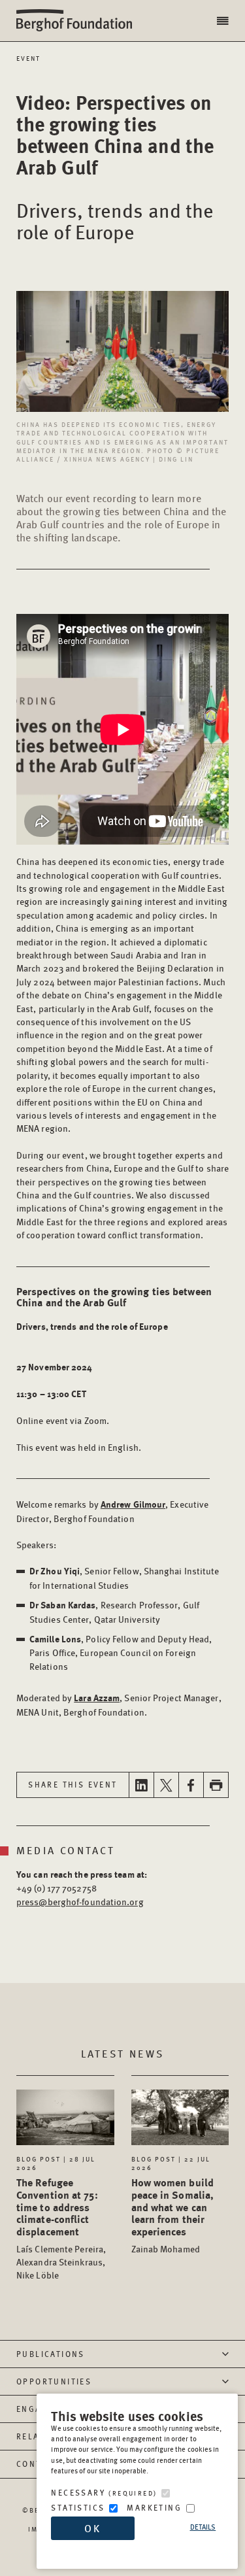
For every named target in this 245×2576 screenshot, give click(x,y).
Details (203, 2527)
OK (93, 2528)
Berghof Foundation (78, 21)
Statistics (78, 2508)
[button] (224, 21)
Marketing (154, 2508)
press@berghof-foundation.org (80, 1901)
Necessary (104, 2493)
